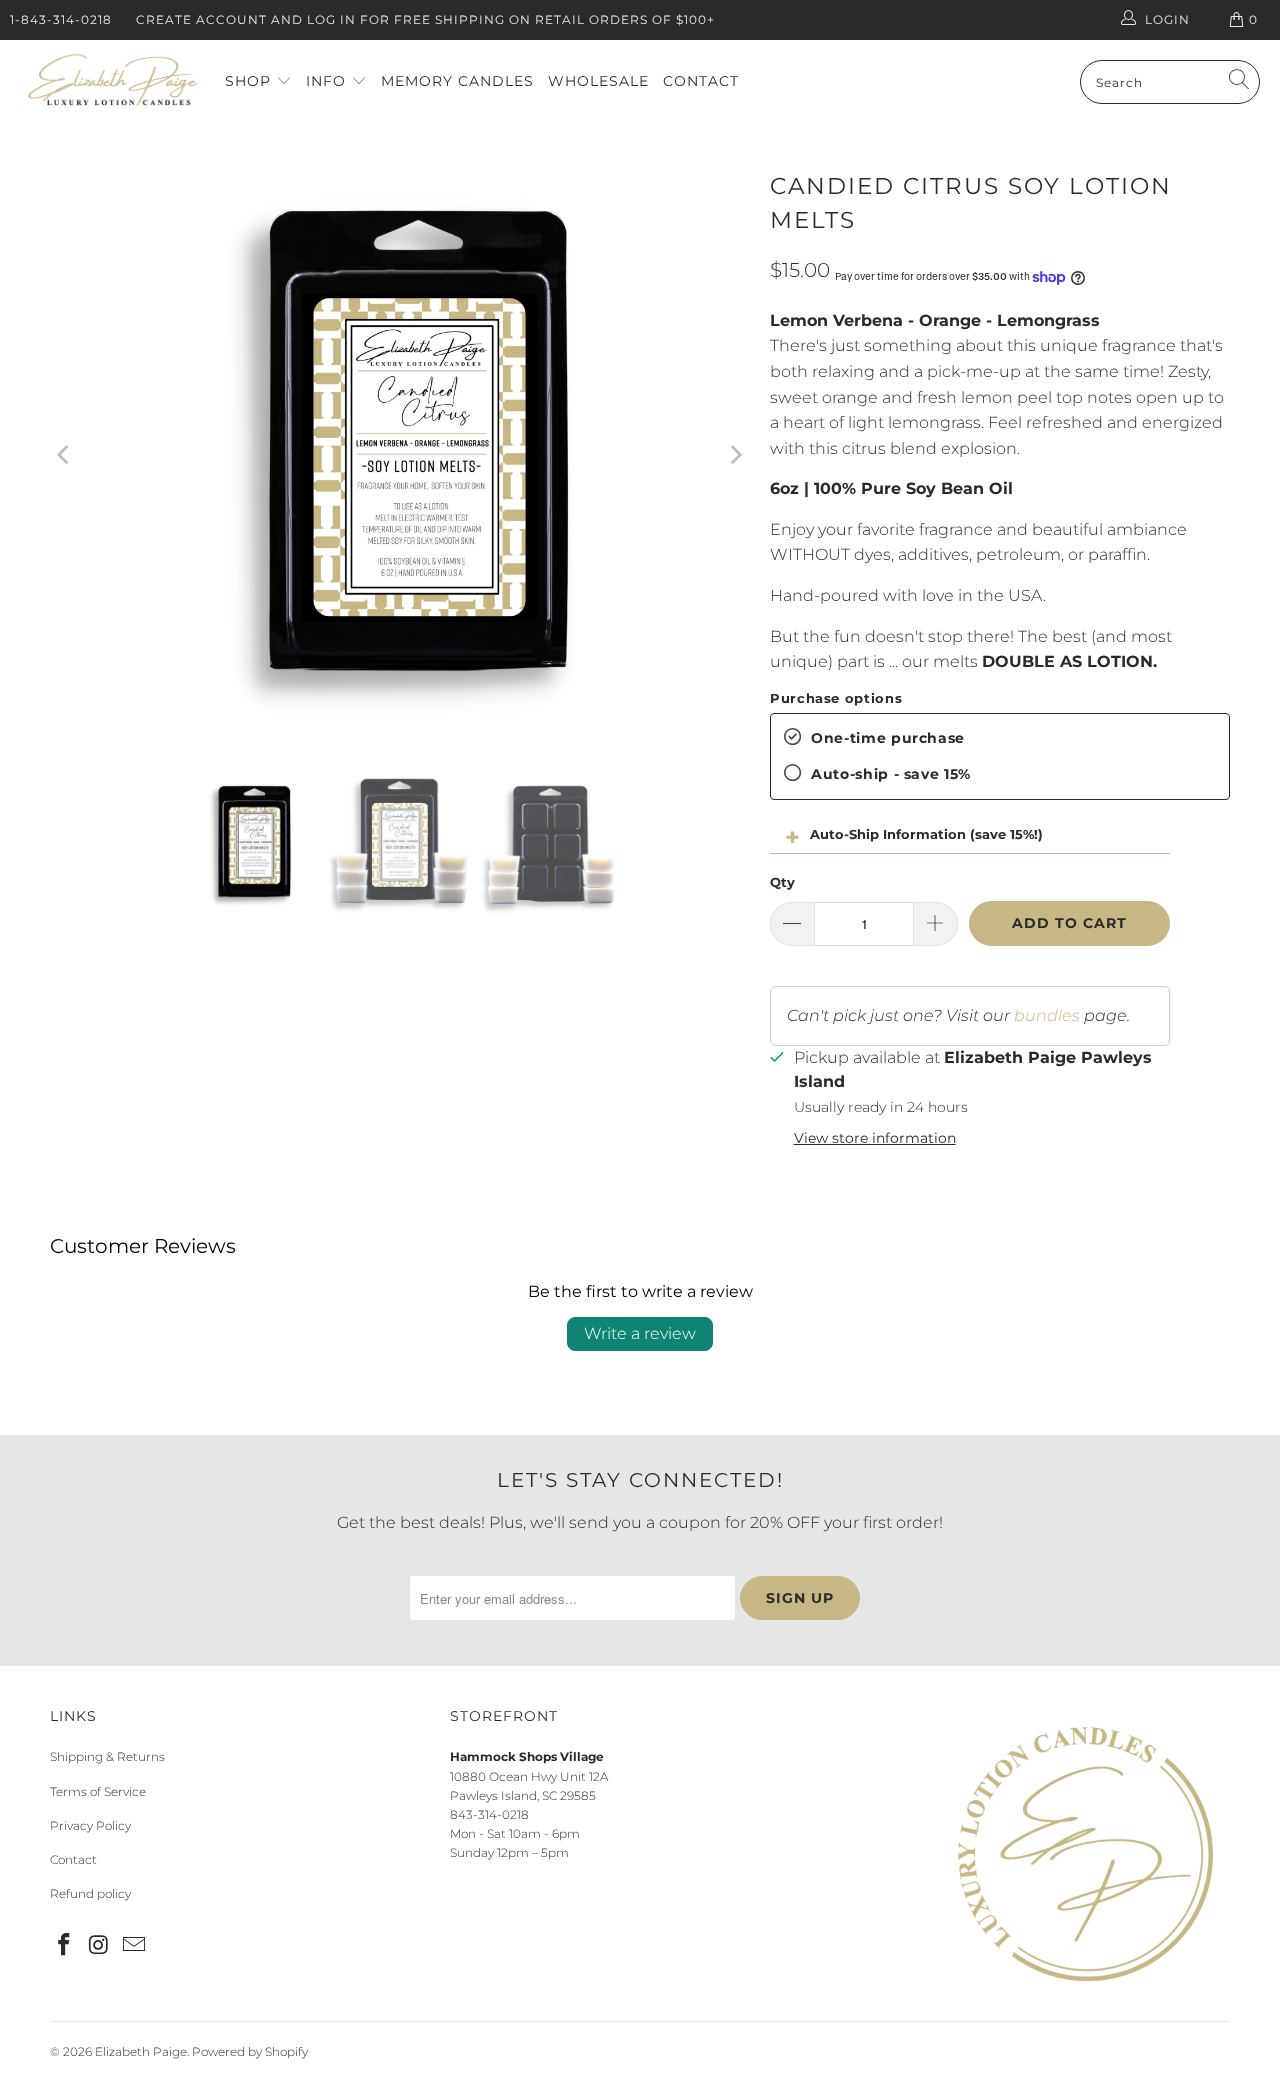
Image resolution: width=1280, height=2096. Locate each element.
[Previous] (65, 455)
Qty (782, 882)
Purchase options (836, 698)
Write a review (640, 1333)
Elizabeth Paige (141, 2051)
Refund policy (90, 1893)
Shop (250, 81)
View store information (875, 1138)
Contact (701, 81)
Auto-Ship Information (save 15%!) (926, 834)
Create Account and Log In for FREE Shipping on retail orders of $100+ (425, 19)
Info (328, 81)
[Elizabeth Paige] (112, 82)
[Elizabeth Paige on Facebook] (65, 1946)
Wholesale (598, 81)
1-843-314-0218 (61, 19)
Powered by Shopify (250, 2051)
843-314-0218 (489, 1814)
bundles (1047, 1015)
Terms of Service (98, 1791)
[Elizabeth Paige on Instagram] (100, 1946)
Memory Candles (457, 81)
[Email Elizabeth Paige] (134, 1946)
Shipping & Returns (107, 1756)
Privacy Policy (90, 1825)
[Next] (735, 455)
